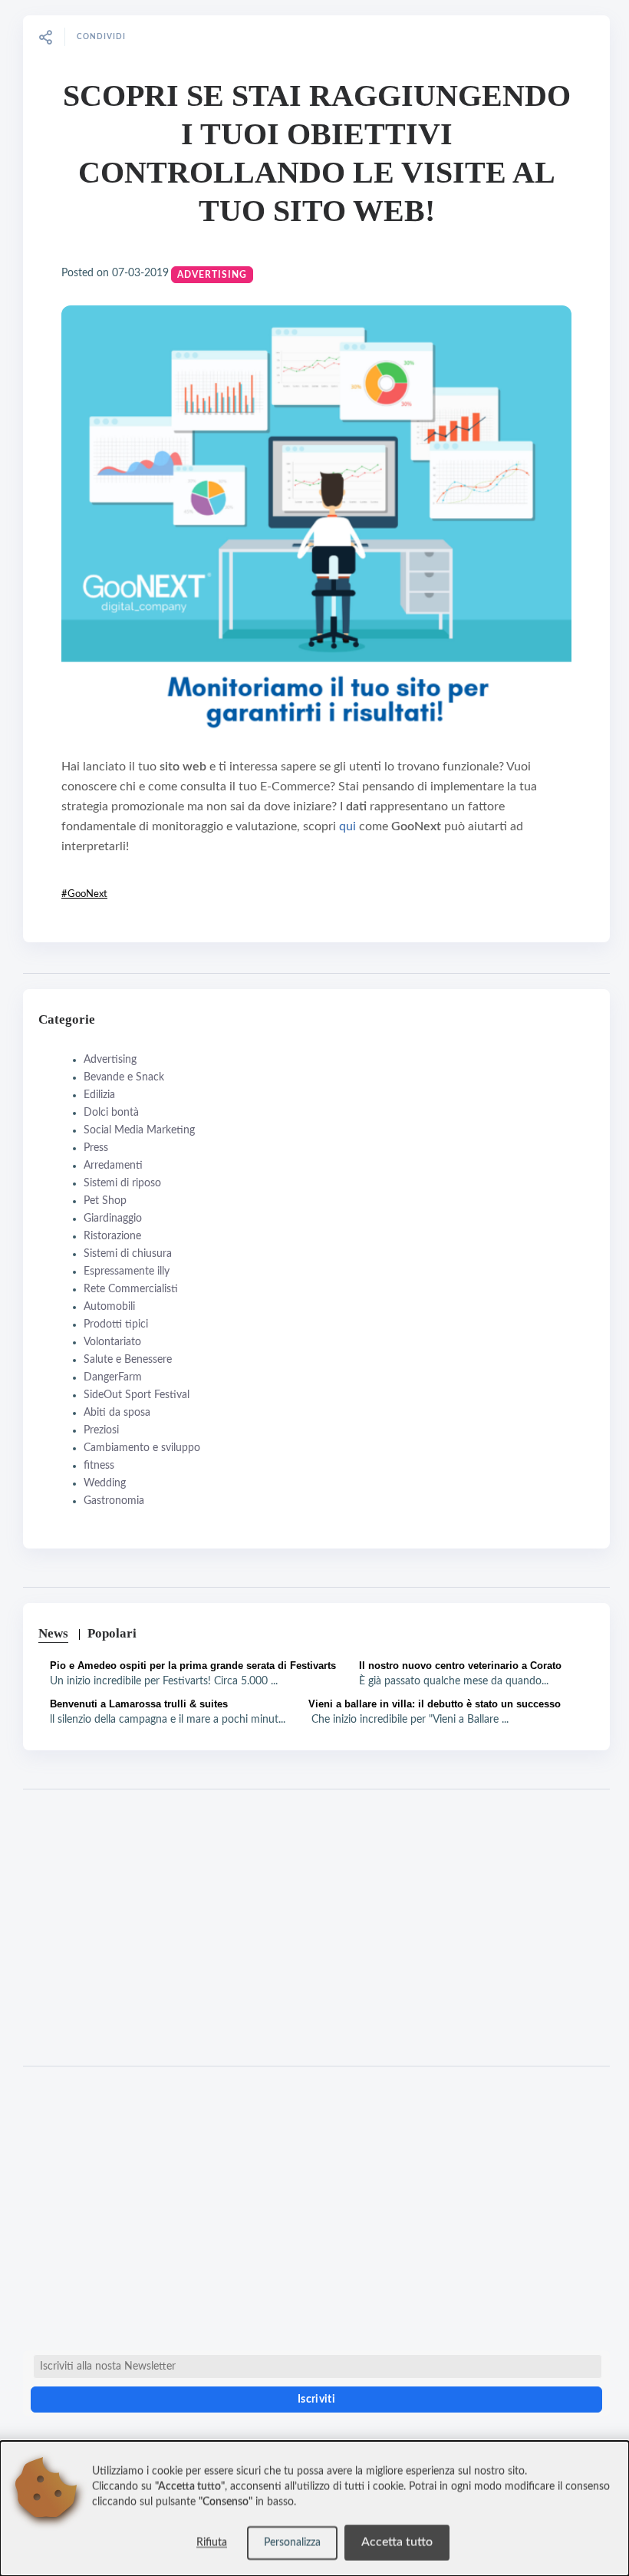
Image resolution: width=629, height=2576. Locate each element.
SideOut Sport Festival (137, 1395)
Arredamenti (113, 1166)
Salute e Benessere (128, 1360)
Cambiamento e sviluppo (142, 1448)
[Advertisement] (316, 1928)
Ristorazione (112, 1236)
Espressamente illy (127, 1272)
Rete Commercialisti (131, 1289)
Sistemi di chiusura (128, 1254)
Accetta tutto (397, 2542)
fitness (99, 1466)
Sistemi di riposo (122, 1183)
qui (349, 826)
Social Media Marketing (139, 1130)
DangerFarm (113, 1377)
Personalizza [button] (292, 2543)
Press (96, 1148)
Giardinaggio (113, 1219)
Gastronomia (114, 1501)
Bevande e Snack (124, 1077)
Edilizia (99, 1095)
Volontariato (112, 1342)
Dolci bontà (111, 1113)
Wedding (105, 1483)
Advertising (212, 275)
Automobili (109, 1307)
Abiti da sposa (117, 1413)
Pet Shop (105, 1201)
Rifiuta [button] (212, 2543)
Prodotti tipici (116, 1324)
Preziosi (101, 1430)
